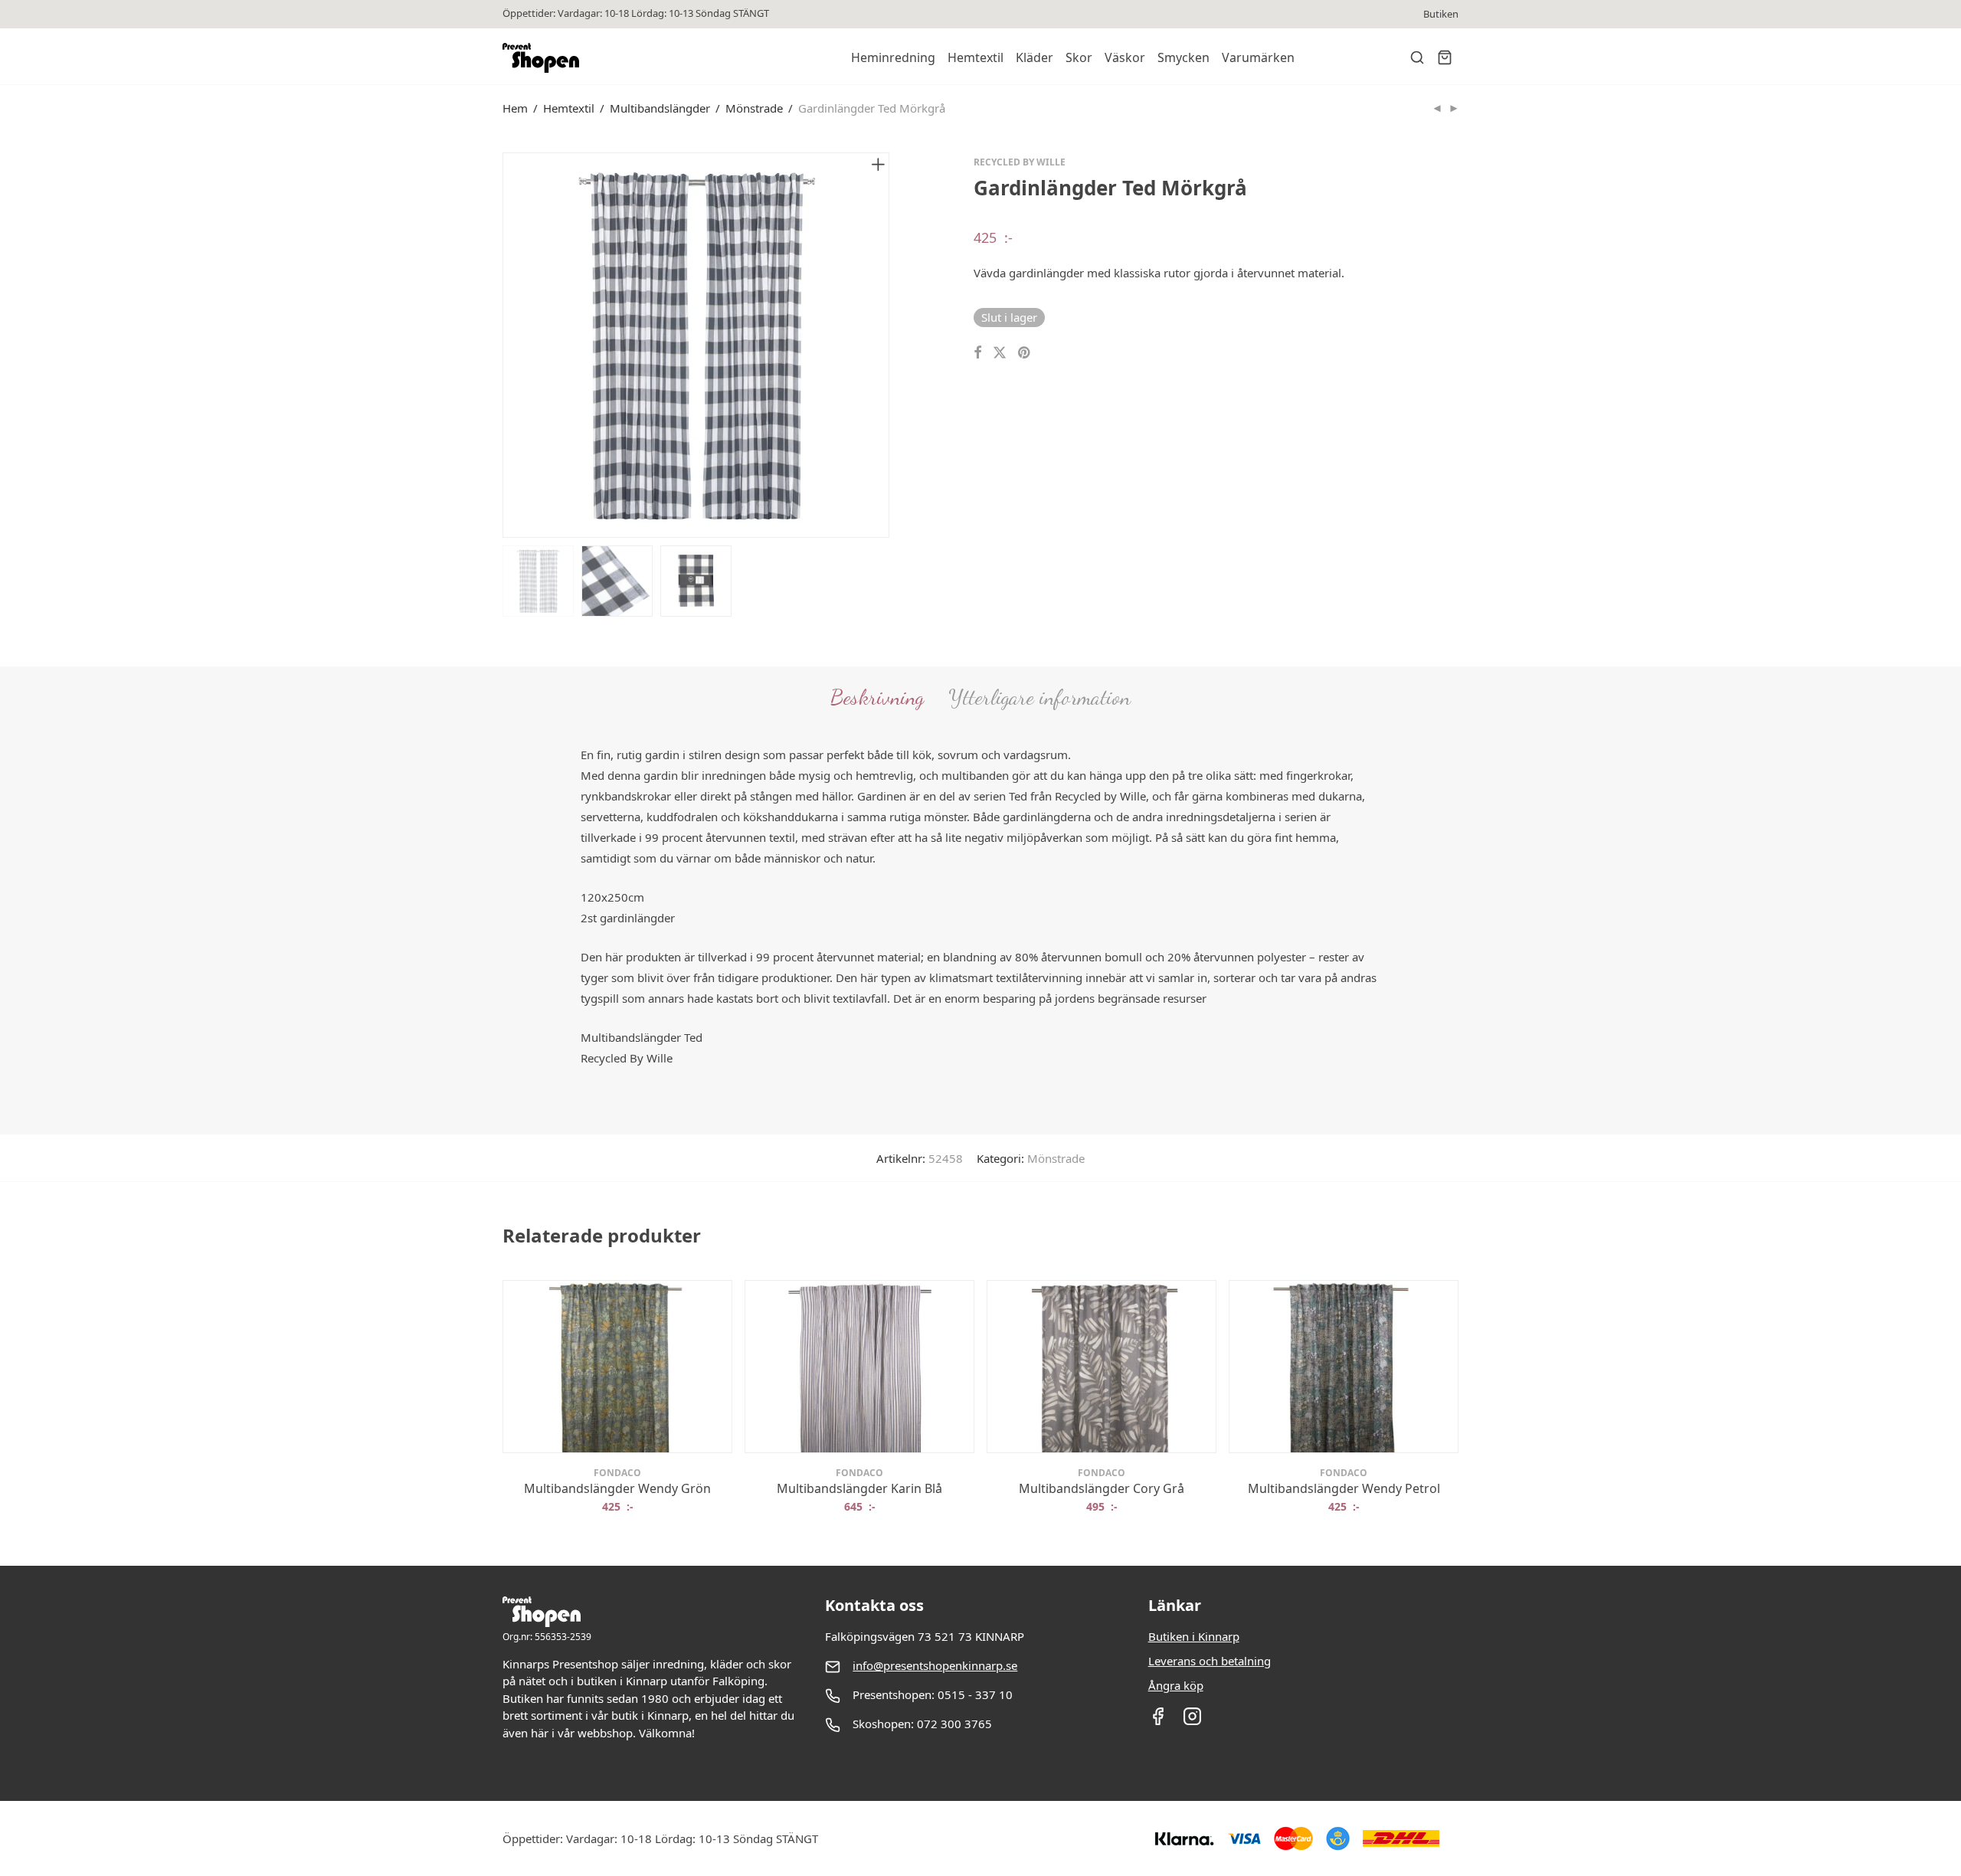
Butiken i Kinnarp (1194, 1636)
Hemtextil (976, 57)
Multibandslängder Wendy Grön (617, 1488)
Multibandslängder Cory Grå (1102, 1488)
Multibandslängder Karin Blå (859, 1488)
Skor (1079, 57)
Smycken (1183, 57)
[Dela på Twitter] (1000, 353)
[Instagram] (1192, 1721)
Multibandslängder (660, 108)
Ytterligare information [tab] (1039, 697)
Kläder (1035, 57)
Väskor (1125, 57)
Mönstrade (754, 108)
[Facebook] (1158, 1721)
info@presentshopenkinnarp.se (935, 1665)
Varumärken (1258, 57)
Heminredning (893, 57)
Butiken (1441, 14)
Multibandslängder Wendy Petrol (1344, 1488)
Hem (515, 108)
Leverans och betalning (1210, 1661)
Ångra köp (1176, 1685)
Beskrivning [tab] (877, 697)
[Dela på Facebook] (977, 353)
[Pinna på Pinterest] (1025, 353)
